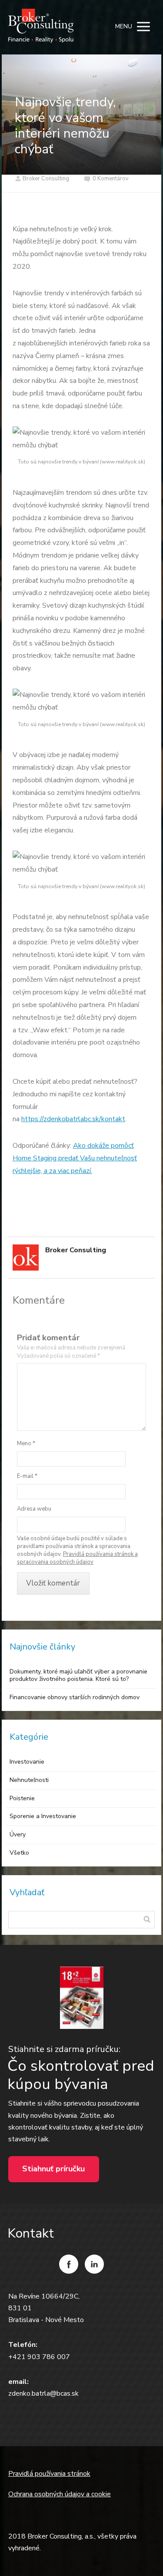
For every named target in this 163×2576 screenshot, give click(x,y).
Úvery (18, 1834)
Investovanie (27, 1762)
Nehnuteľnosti (29, 1780)
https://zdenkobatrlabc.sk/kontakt (73, 1119)
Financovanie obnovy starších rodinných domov (75, 1697)
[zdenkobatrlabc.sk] (41, 27)
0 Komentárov (111, 179)
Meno (26, 1444)
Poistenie (22, 1798)
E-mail (27, 1476)
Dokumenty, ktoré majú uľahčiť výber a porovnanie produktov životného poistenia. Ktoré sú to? (78, 1675)
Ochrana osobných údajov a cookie (60, 2494)
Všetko (19, 1853)
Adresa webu (34, 1509)
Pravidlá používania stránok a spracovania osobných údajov (77, 1558)
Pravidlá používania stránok (49, 2474)
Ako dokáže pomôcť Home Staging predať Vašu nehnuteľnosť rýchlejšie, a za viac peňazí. (75, 1158)
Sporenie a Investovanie (43, 1816)
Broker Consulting (46, 179)
